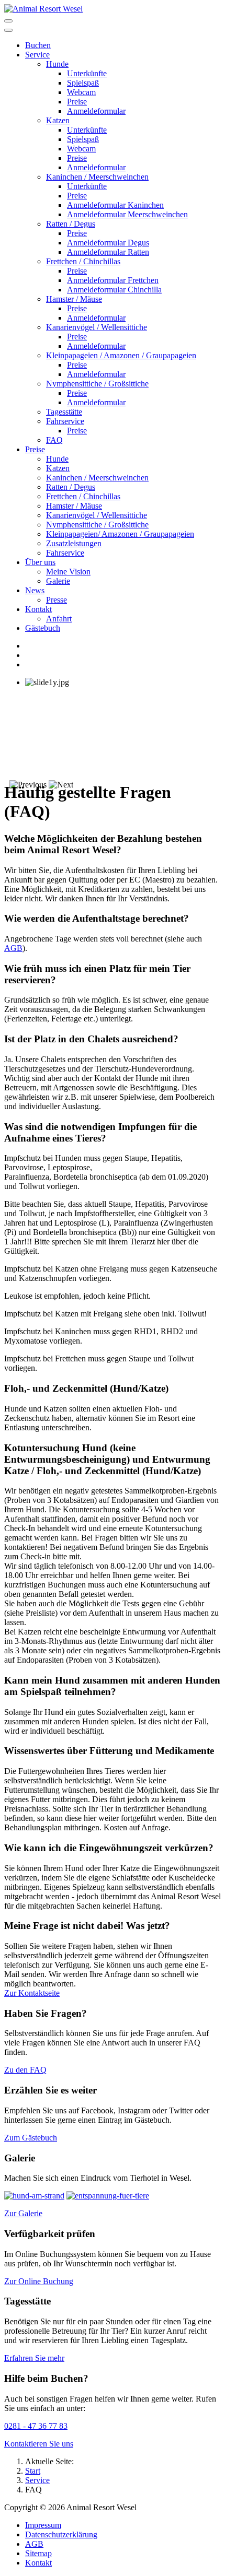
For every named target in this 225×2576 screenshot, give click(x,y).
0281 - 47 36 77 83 (36, 2426)
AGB (13, 948)
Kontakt (38, 2563)
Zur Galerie (23, 2213)
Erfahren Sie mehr (34, 2358)
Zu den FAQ (25, 2070)
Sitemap (38, 2553)
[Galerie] (34, 2196)
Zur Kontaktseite (32, 1993)
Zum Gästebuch (31, 2138)
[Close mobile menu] (8, 30)
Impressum (43, 2525)
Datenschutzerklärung (61, 2534)
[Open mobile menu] (8, 21)
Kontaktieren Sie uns (39, 2444)
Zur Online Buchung (39, 2281)
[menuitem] (38, 45)
